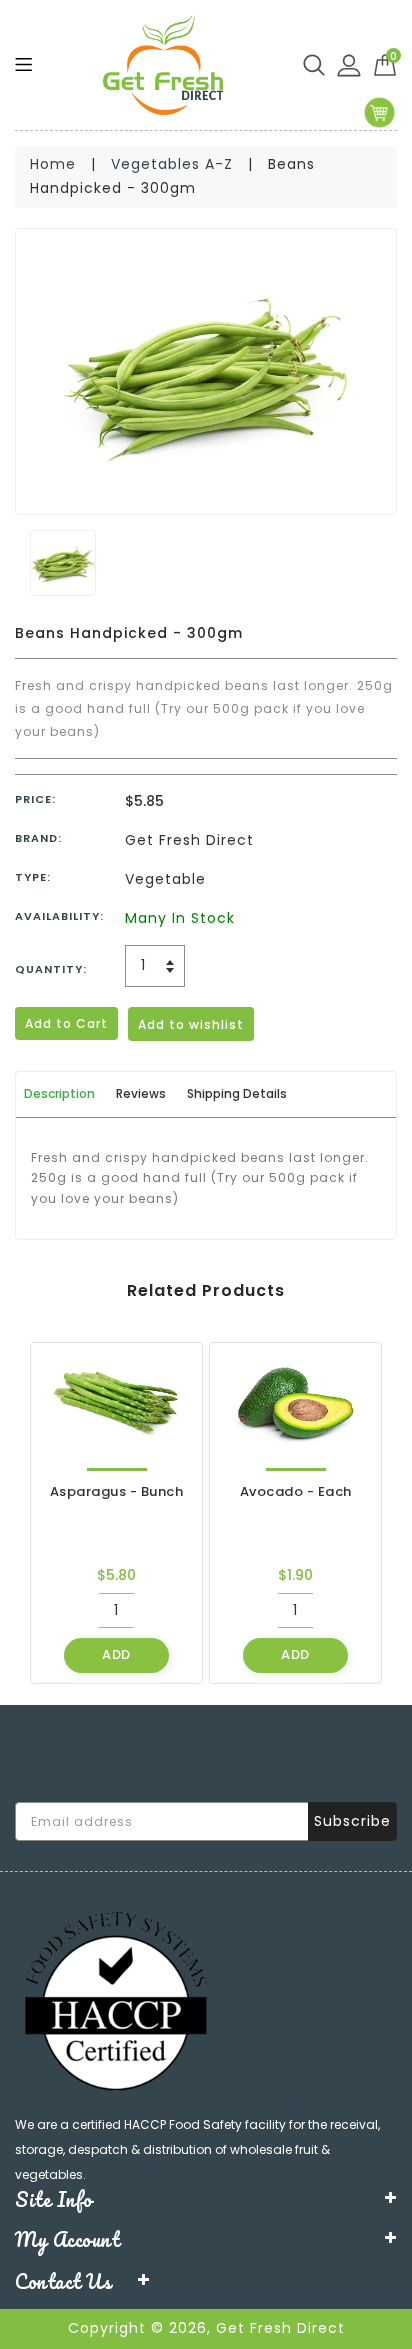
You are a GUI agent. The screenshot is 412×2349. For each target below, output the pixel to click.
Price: (35, 799)
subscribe (352, 1821)
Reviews (141, 1093)
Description (59, 1093)
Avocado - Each (296, 1492)
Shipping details (237, 1093)
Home (53, 164)
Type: (33, 877)
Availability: (59, 916)
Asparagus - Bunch (117, 1492)
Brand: (38, 838)
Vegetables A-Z (172, 164)
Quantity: (51, 969)
